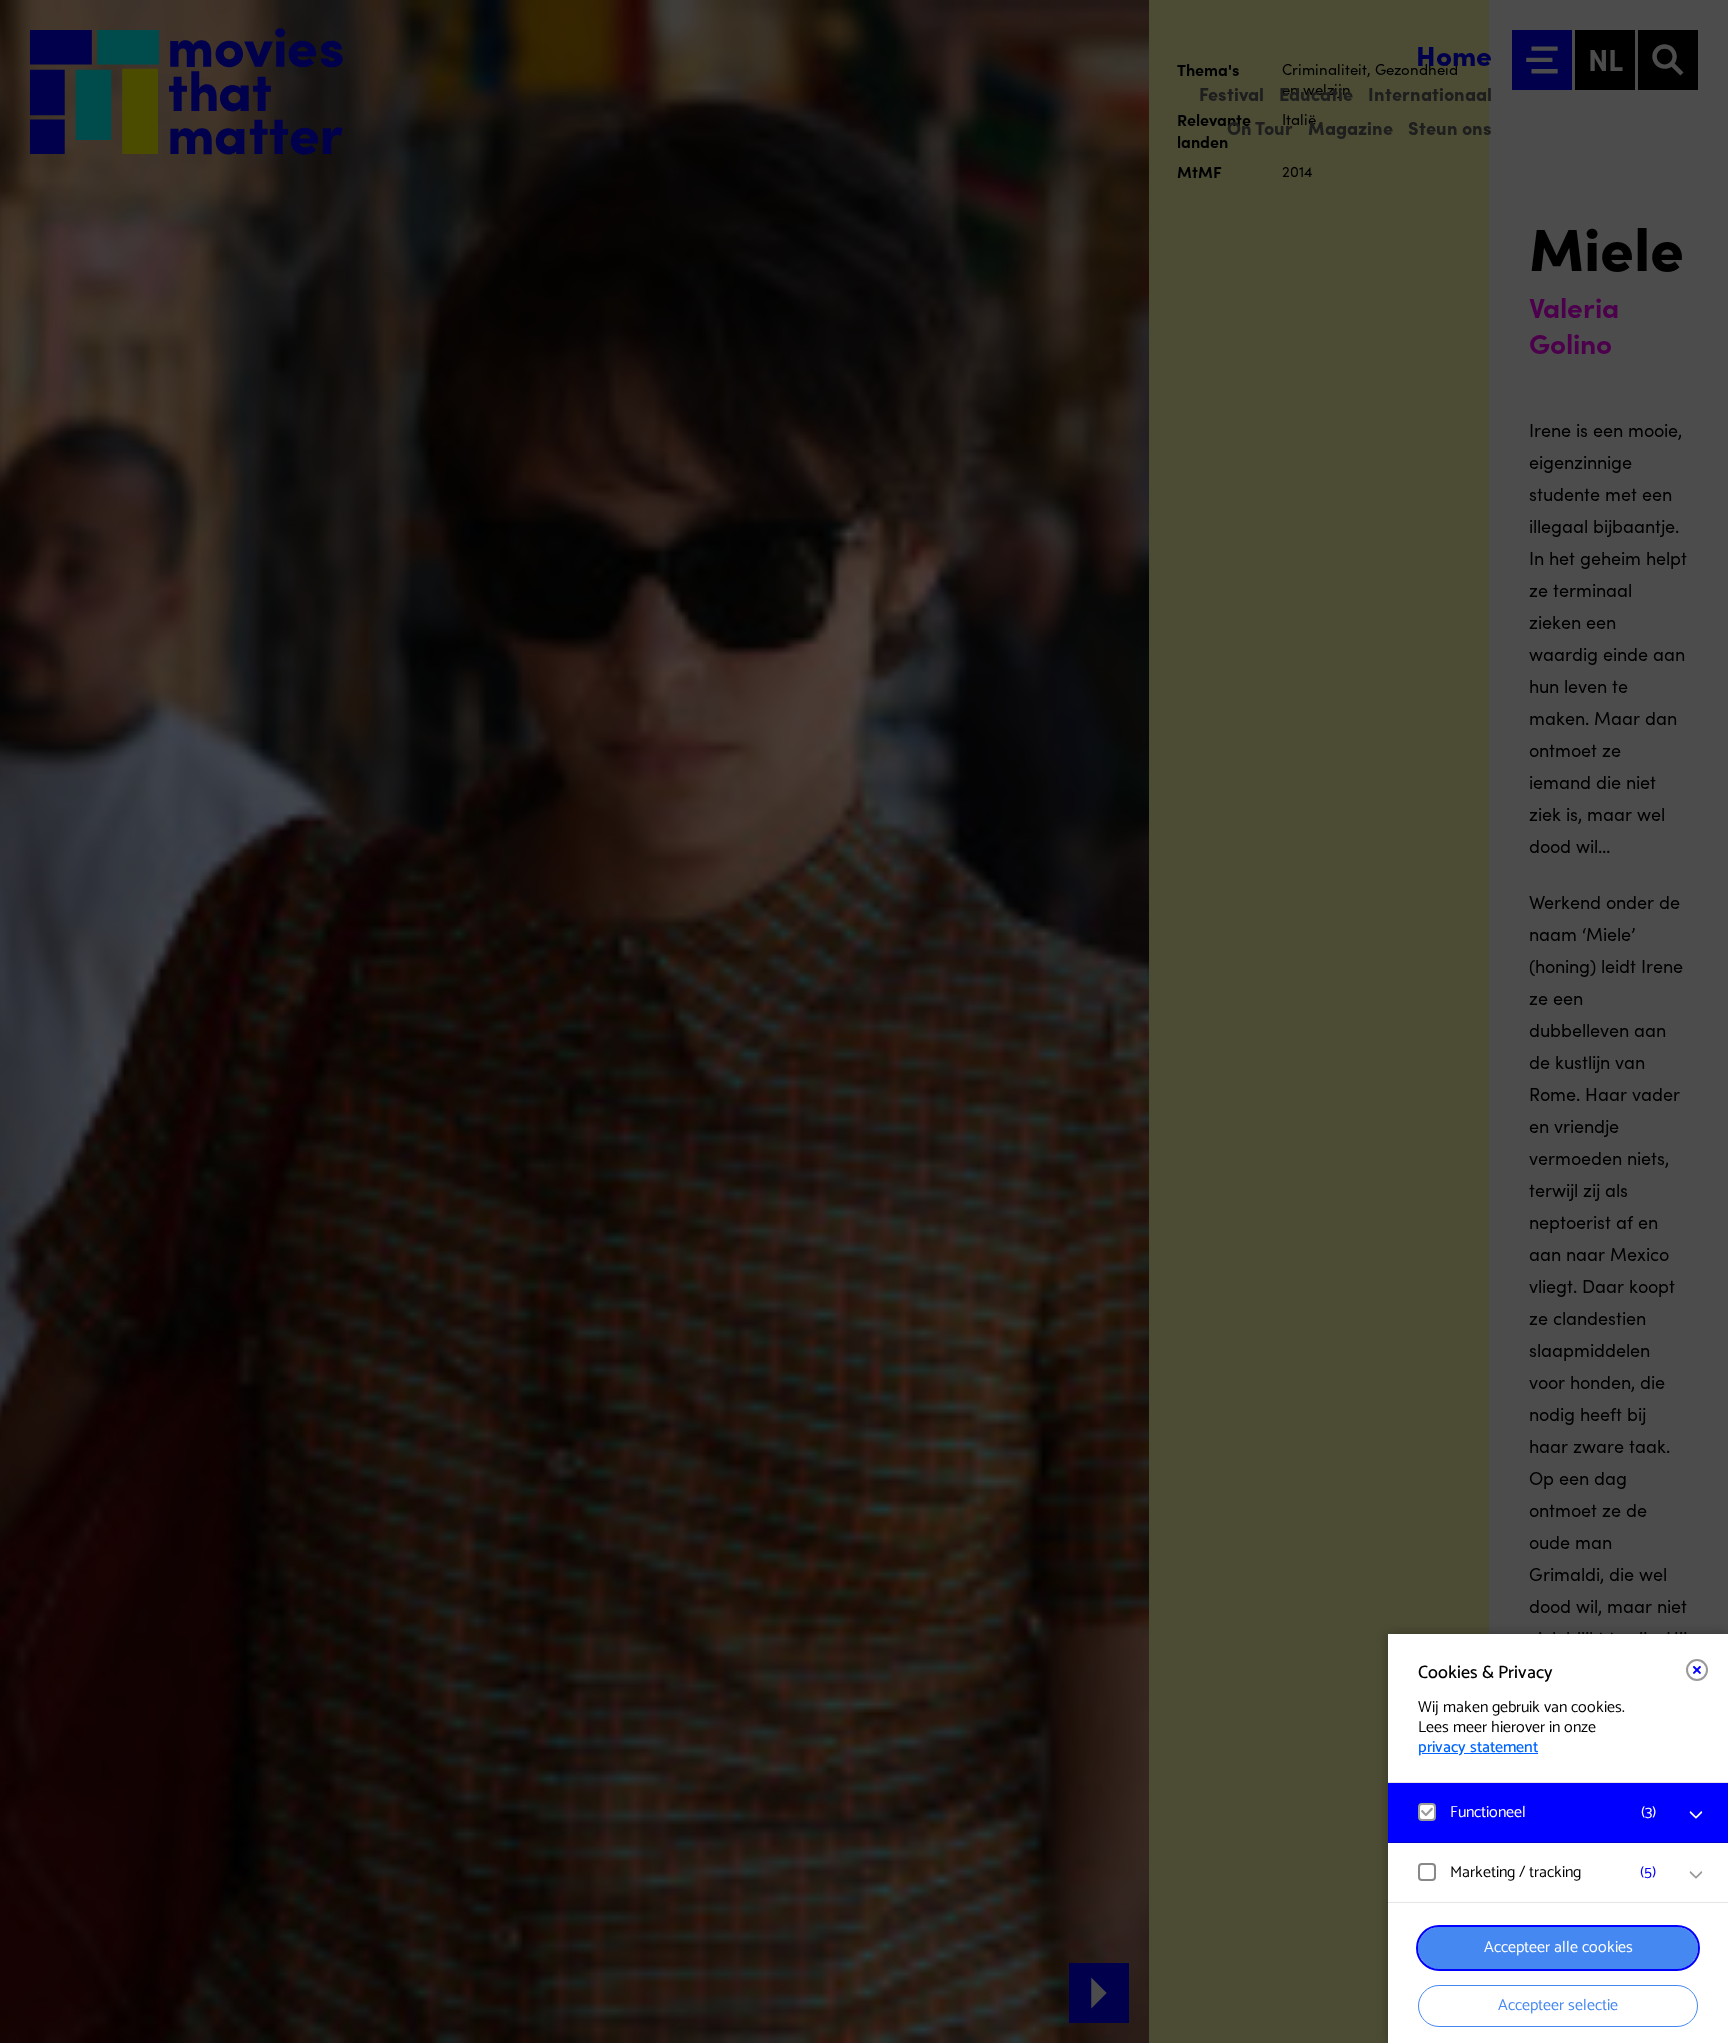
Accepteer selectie (1558, 2005)
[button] (1538, 1812)
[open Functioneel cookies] (1696, 1815)
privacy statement (1478, 1747)
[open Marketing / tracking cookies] (1696, 1875)
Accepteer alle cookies (1558, 1947)
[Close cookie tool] (1697, 1670)
